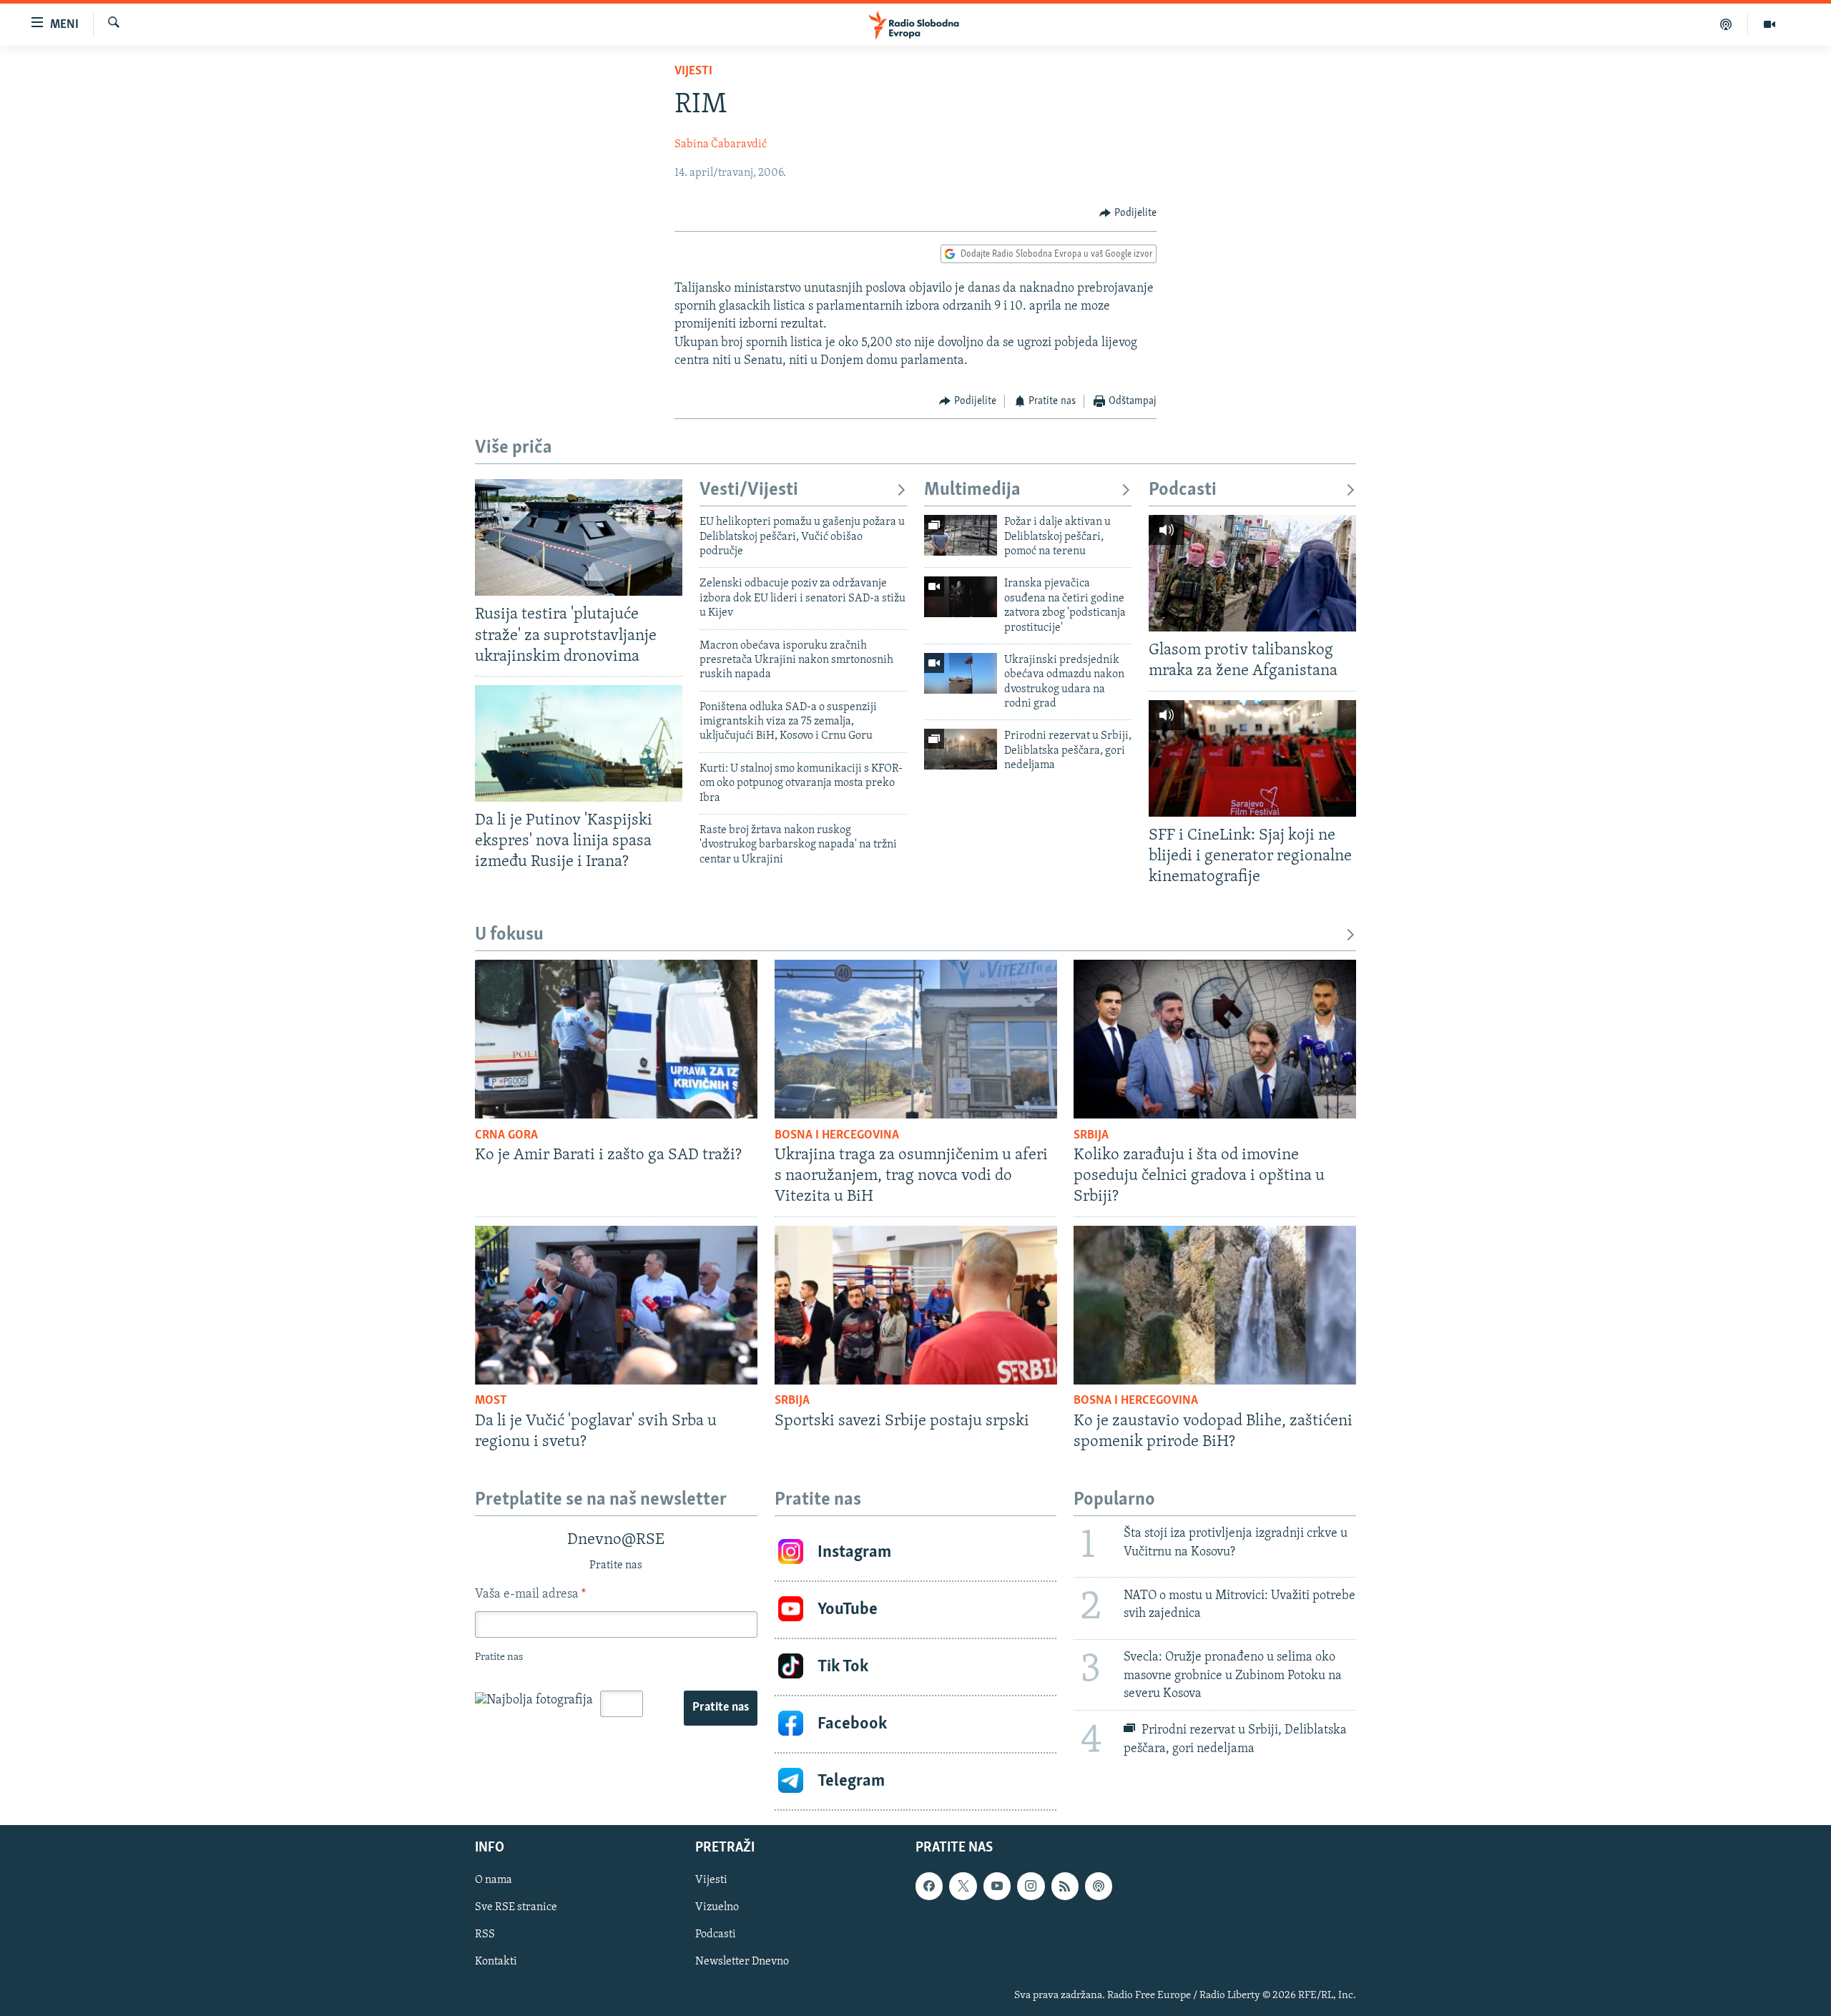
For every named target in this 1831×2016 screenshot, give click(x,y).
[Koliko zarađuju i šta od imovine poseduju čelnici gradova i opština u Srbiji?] (1215, 1039)
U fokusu (509, 935)
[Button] (1128, 213)
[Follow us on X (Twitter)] (963, 1886)
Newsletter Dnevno (742, 1962)
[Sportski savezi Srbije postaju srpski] (916, 1305)
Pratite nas (721, 1708)
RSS (485, 1934)
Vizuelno (717, 1907)
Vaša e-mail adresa (530, 1595)
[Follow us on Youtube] (997, 1886)
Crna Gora (506, 1136)
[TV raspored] (1099, 1886)
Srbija (1091, 1136)
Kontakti (496, 1962)
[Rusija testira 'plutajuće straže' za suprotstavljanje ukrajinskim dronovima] (579, 537)
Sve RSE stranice (516, 1907)
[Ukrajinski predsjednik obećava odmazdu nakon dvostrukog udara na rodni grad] (961, 673)
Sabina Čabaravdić (721, 144)
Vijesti (693, 72)
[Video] (1769, 24)
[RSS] (1065, 1886)
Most (491, 1401)
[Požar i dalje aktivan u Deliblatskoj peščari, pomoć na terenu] (961, 535)
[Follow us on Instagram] (1031, 1886)
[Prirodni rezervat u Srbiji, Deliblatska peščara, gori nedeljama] (961, 749)
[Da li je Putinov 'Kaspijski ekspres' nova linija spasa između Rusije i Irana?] (579, 743)
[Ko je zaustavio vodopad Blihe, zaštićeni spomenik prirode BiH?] (1215, 1305)
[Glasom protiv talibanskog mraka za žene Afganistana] (1252, 573)
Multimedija (972, 490)
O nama (494, 1880)
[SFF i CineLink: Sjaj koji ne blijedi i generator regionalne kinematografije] (1252, 758)
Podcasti (1183, 490)
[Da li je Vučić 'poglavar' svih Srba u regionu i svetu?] (616, 1305)
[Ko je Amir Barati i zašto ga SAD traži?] (616, 1039)
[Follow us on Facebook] (929, 1886)
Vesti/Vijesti (749, 490)
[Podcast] (1726, 24)
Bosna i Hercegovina (837, 1136)
